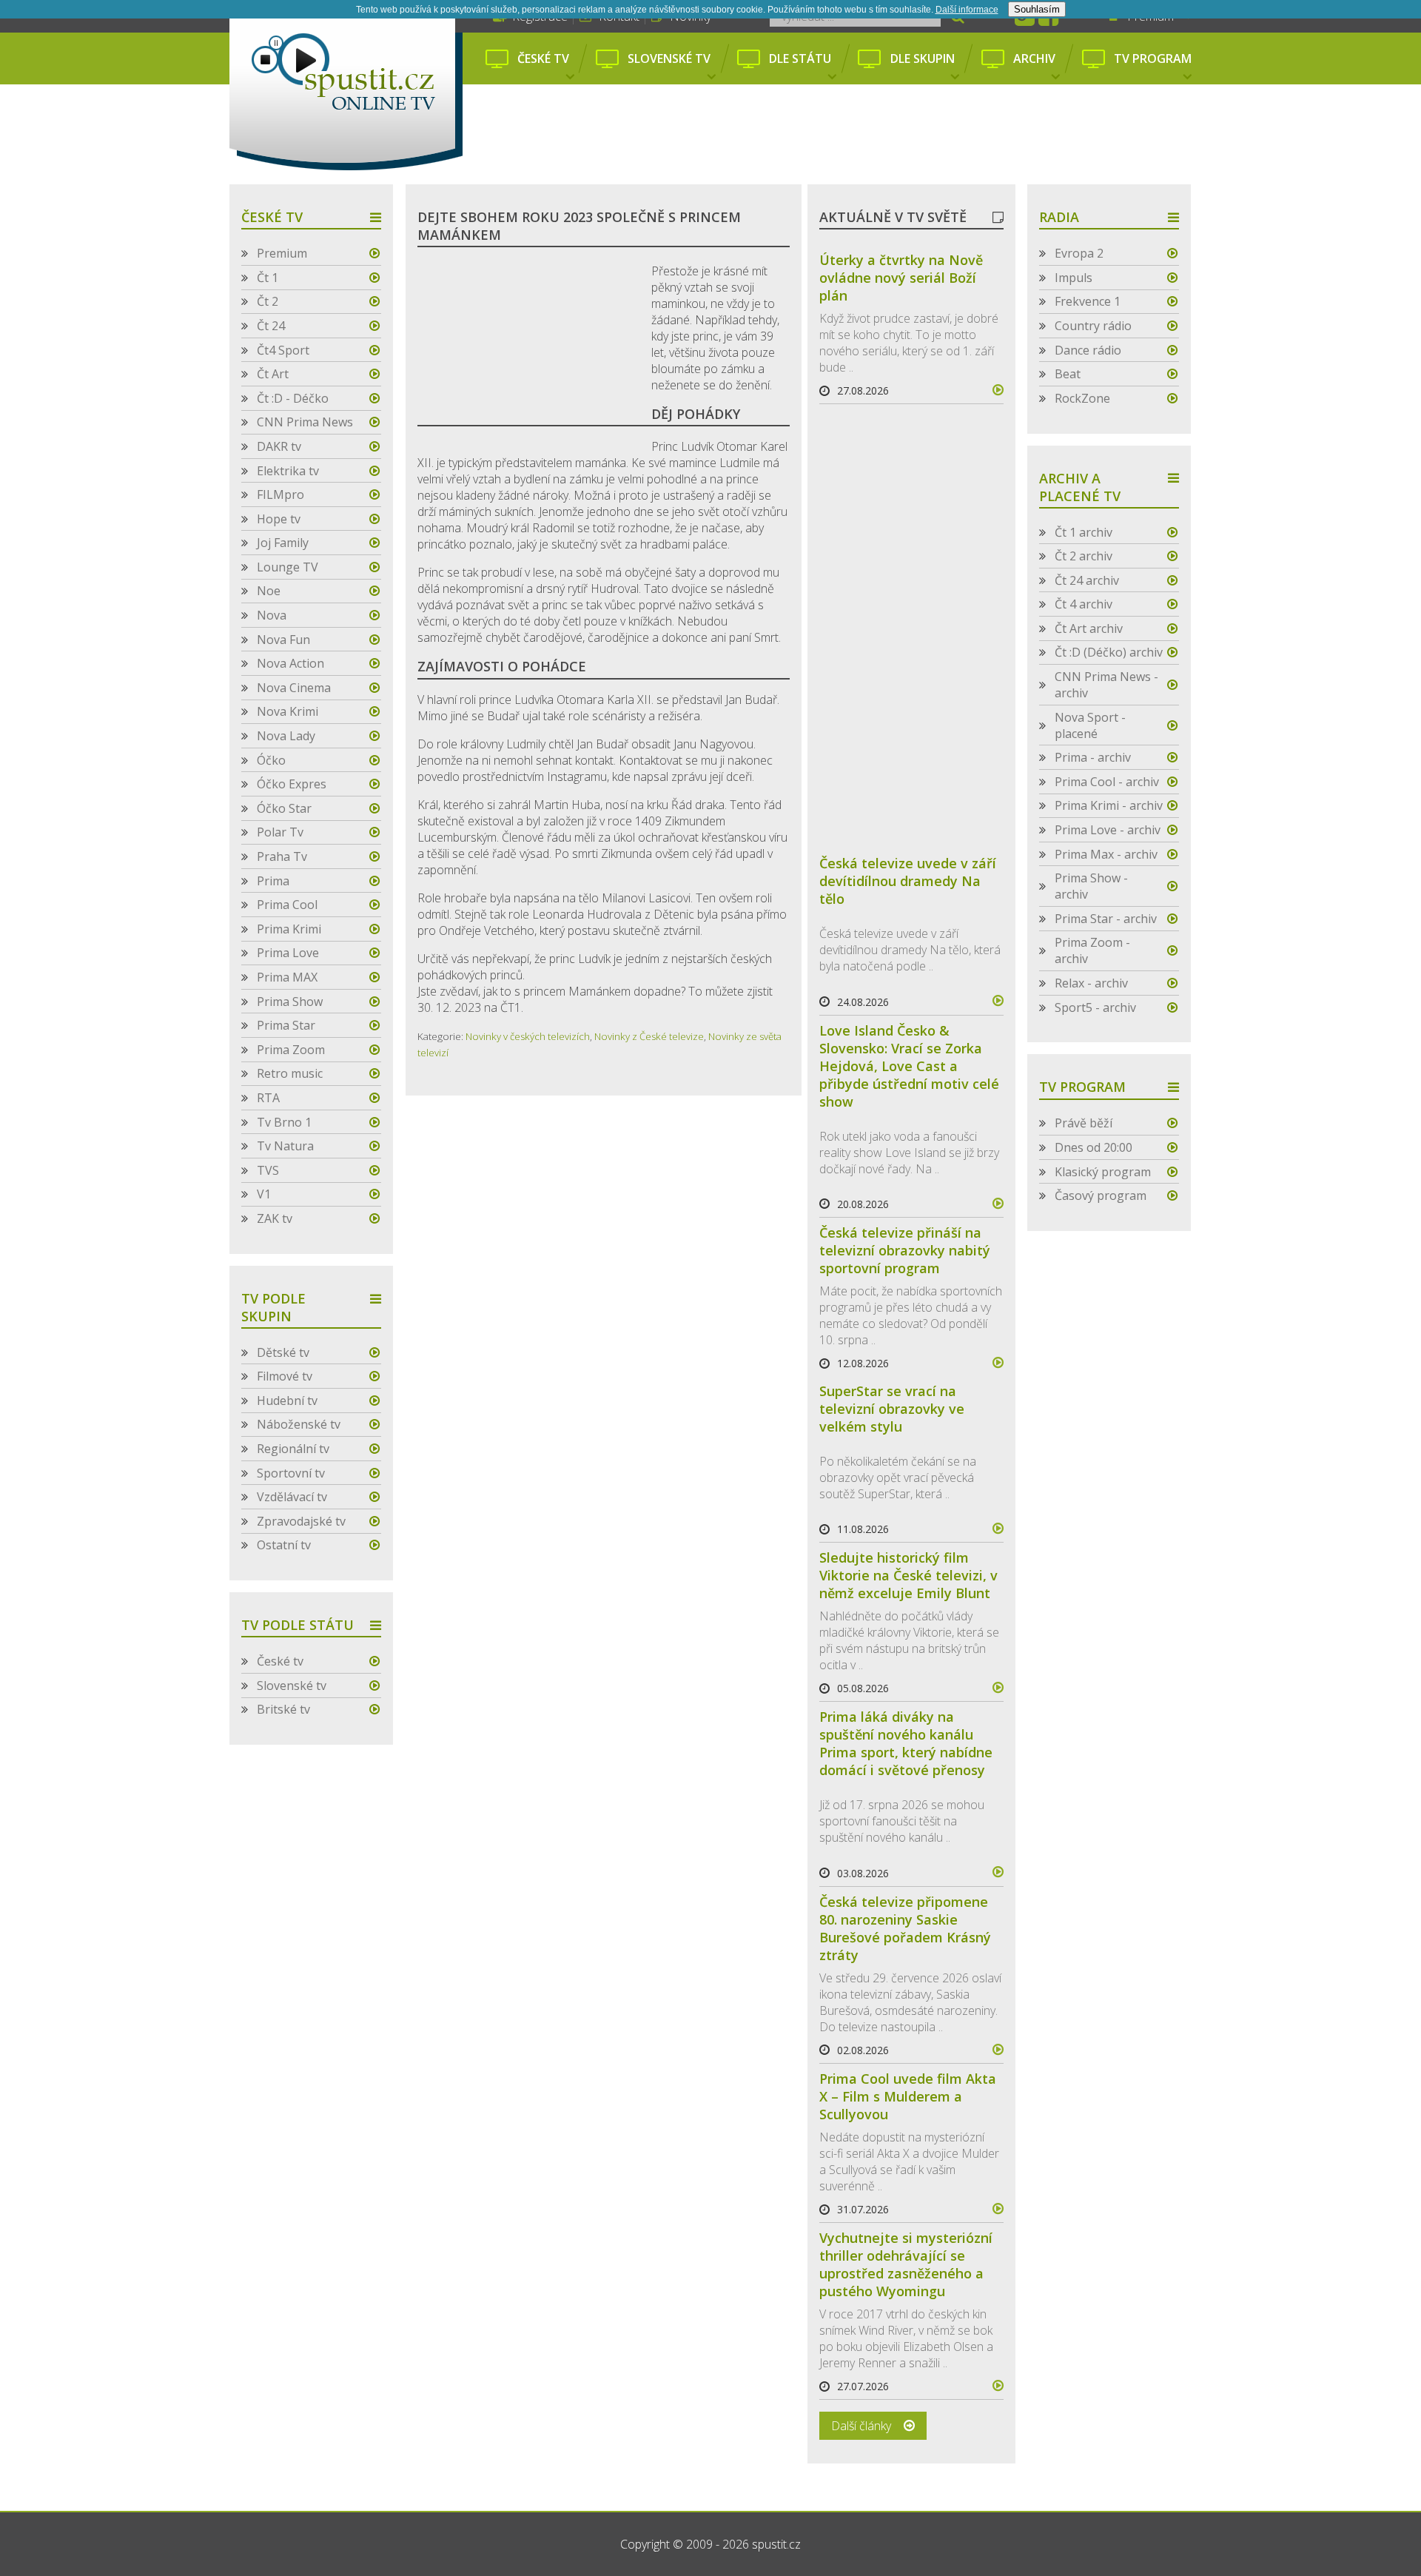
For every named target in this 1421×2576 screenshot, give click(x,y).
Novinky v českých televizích (528, 1036)
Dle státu (800, 58)
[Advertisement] (835, 135)
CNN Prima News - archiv (1106, 685)
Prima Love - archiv (1108, 830)
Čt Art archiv (1089, 628)
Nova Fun (283, 640)
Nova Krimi (288, 711)
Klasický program (1103, 1172)
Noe (269, 591)
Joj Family (283, 543)
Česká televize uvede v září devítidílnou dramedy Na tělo (908, 881)
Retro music (290, 1073)
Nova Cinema (294, 688)
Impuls (1074, 278)
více (992, 390)
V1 (264, 1194)
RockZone (1082, 398)
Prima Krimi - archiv (1109, 805)
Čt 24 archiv (1087, 580)
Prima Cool (287, 905)
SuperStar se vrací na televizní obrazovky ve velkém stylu (892, 1409)
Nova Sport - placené (1090, 725)
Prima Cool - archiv (1107, 782)
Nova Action (290, 663)
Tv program (1153, 58)
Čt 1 (268, 278)
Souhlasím (1037, 9)
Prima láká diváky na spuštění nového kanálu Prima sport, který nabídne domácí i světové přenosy (906, 1743)
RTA (268, 1098)
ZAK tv (275, 1218)
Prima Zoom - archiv (1092, 950)
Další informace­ (967, 10)
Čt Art (273, 374)
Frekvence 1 (1088, 301)
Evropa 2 (1079, 253)
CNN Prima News (305, 422)
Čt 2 (268, 301)
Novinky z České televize (649, 1036)
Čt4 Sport (283, 350)
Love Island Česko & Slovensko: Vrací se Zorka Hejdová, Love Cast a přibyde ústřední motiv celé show (909, 1066)
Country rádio (1093, 326)
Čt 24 (271, 326)
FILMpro (280, 494)
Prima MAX (287, 977)
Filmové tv (285, 1376)
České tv (543, 58)
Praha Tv (282, 856)
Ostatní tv (284, 1545)
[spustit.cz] (346, 85)
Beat (1068, 374)
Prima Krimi (289, 929)
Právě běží (1084, 1123)
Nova (272, 615)
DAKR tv (279, 446)
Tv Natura (285, 1146)
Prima (273, 881)
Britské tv (283, 1709)
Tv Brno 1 (284, 1122)
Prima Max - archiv (1106, 854)
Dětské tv (283, 1352)
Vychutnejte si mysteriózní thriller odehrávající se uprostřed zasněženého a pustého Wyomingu (906, 2264)
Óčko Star (284, 808)
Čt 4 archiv (1084, 604)
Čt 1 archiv (1084, 532)
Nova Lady (286, 736)
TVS (268, 1170)
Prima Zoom (291, 1050)
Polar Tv (280, 832)
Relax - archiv (1091, 983)
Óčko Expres (292, 784)
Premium (282, 253)
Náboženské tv (299, 1424)
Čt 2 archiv (1084, 556)
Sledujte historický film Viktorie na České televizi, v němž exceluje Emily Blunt (908, 1575)
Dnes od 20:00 (1094, 1147)
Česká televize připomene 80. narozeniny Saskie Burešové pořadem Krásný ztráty (905, 1928)
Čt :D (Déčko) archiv (1109, 652)
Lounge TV (288, 567)
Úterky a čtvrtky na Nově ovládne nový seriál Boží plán (901, 278)
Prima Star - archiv (1106, 919)
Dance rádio (1088, 350)
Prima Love (288, 953)
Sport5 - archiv (1095, 1007)
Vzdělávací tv (292, 1497)
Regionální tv (293, 1449)
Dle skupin (923, 58)
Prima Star (286, 1025)
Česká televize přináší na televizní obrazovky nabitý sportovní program (905, 1250)
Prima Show (290, 1002)
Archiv (1034, 58)
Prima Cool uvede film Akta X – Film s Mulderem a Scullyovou (908, 2096)
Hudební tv (287, 1401)
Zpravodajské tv (301, 1521)
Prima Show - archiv (1091, 886)
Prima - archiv (1093, 757)
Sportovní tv (291, 1473)
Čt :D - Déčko (293, 398)
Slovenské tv (669, 58)
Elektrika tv (288, 471)
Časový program (1101, 1195)
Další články (861, 2426)
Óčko (271, 760)
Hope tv (279, 519)
